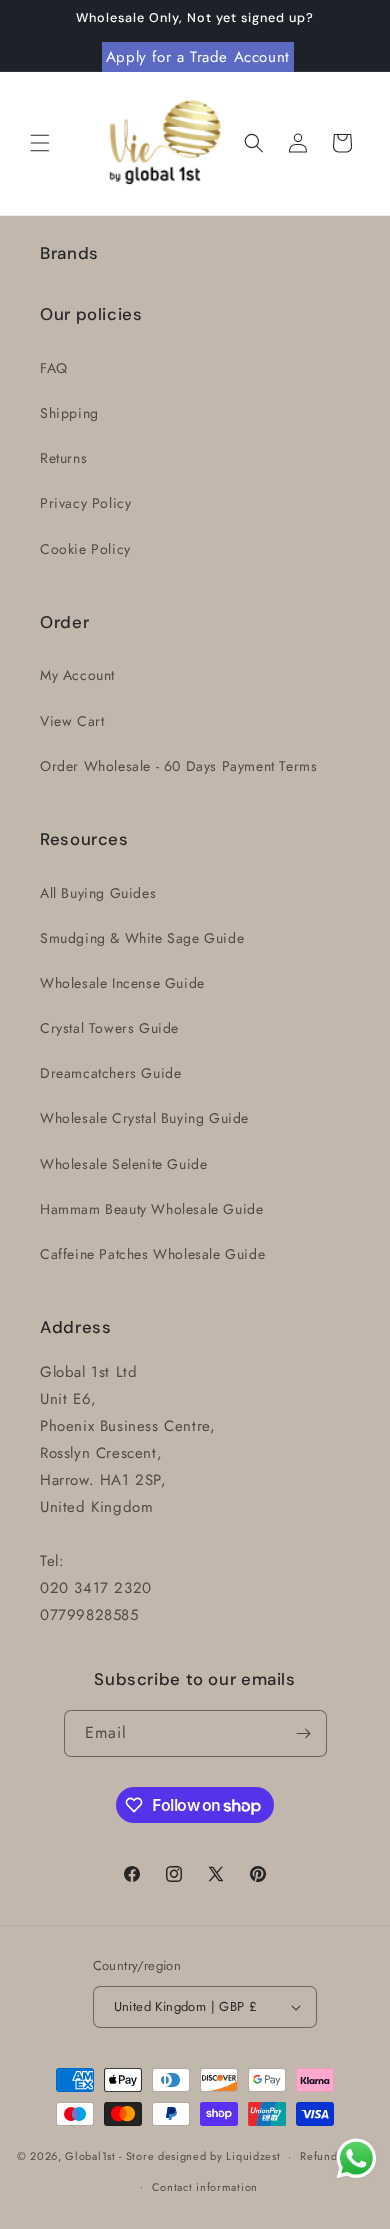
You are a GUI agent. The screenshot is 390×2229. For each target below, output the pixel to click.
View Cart (72, 721)
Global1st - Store (109, 2156)
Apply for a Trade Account (198, 57)
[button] (40, 143)
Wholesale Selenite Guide (123, 1164)
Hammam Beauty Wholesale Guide (151, 1209)
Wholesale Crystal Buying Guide (144, 1118)
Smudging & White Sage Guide (142, 938)
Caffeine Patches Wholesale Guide (152, 1254)
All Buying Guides (98, 893)
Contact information (205, 2187)
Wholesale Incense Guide (122, 983)
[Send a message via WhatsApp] (356, 2158)
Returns (63, 458)
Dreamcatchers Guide (110, 1073)
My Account (77, 675)
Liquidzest (253, 2156)
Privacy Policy (85, 503)
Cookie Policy (85, 549)
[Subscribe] (304, 1733)
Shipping (69, 413)
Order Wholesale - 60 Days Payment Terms (178, 766)
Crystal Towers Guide (109, 1028)
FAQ (54, 368)
